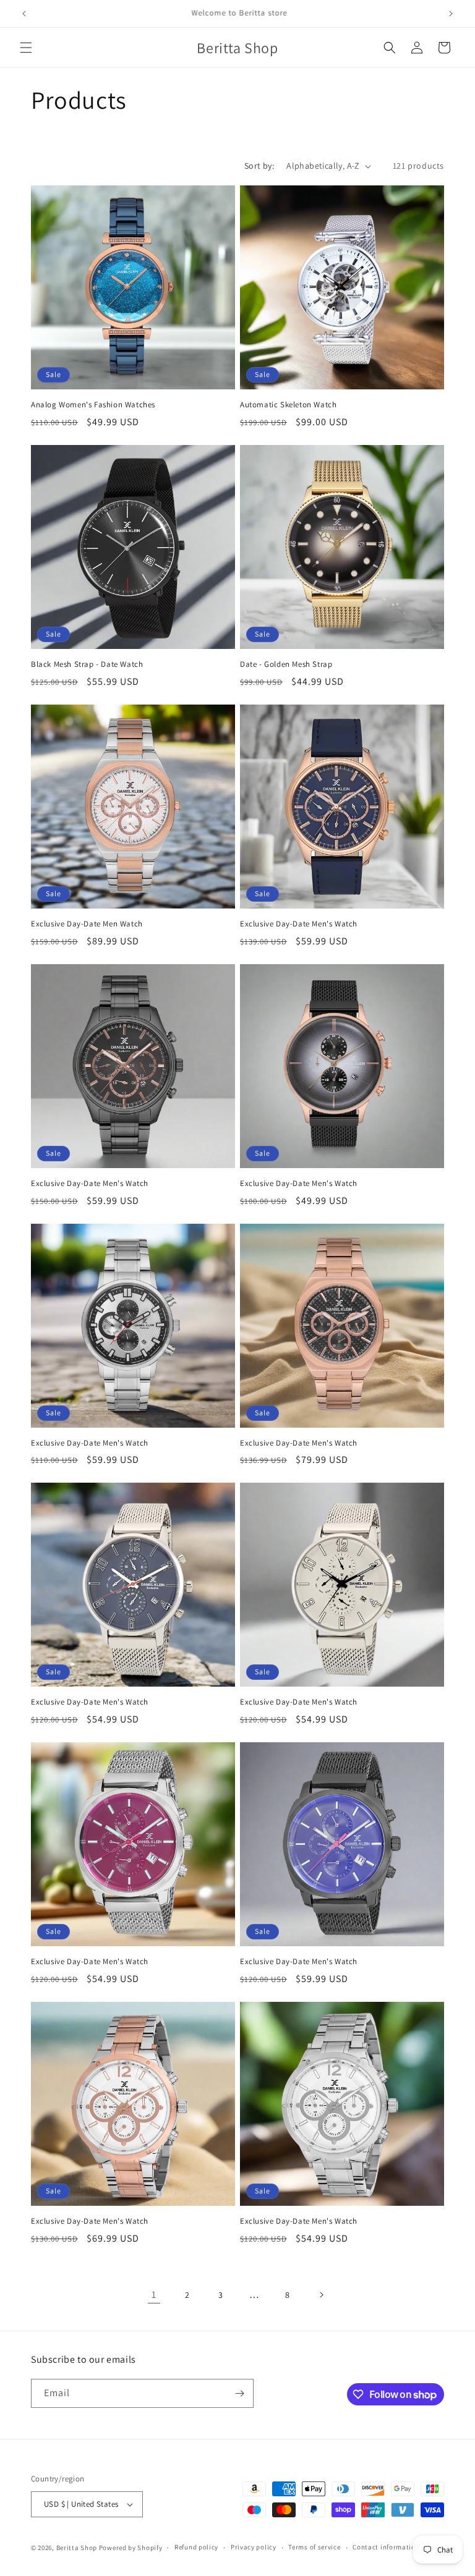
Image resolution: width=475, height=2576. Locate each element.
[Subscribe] (239, 2393)
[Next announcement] (451, 14)
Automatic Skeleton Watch (288, 405)
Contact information (386, 2547)
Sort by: (259, 166)
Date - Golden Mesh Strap (286, 664)
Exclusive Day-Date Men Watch (87, 924)
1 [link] (154, 2294)
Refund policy (196, 2547)
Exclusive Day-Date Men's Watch (299, 924)
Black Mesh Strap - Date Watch (87, 664)
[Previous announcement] (24, 14)
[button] (26, 48)
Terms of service (314, 2547)
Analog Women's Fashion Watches (93, 405)
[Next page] (321, 2295)
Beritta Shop (77, 2548)
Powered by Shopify (131, 2548)
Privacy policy (254, 2547)
